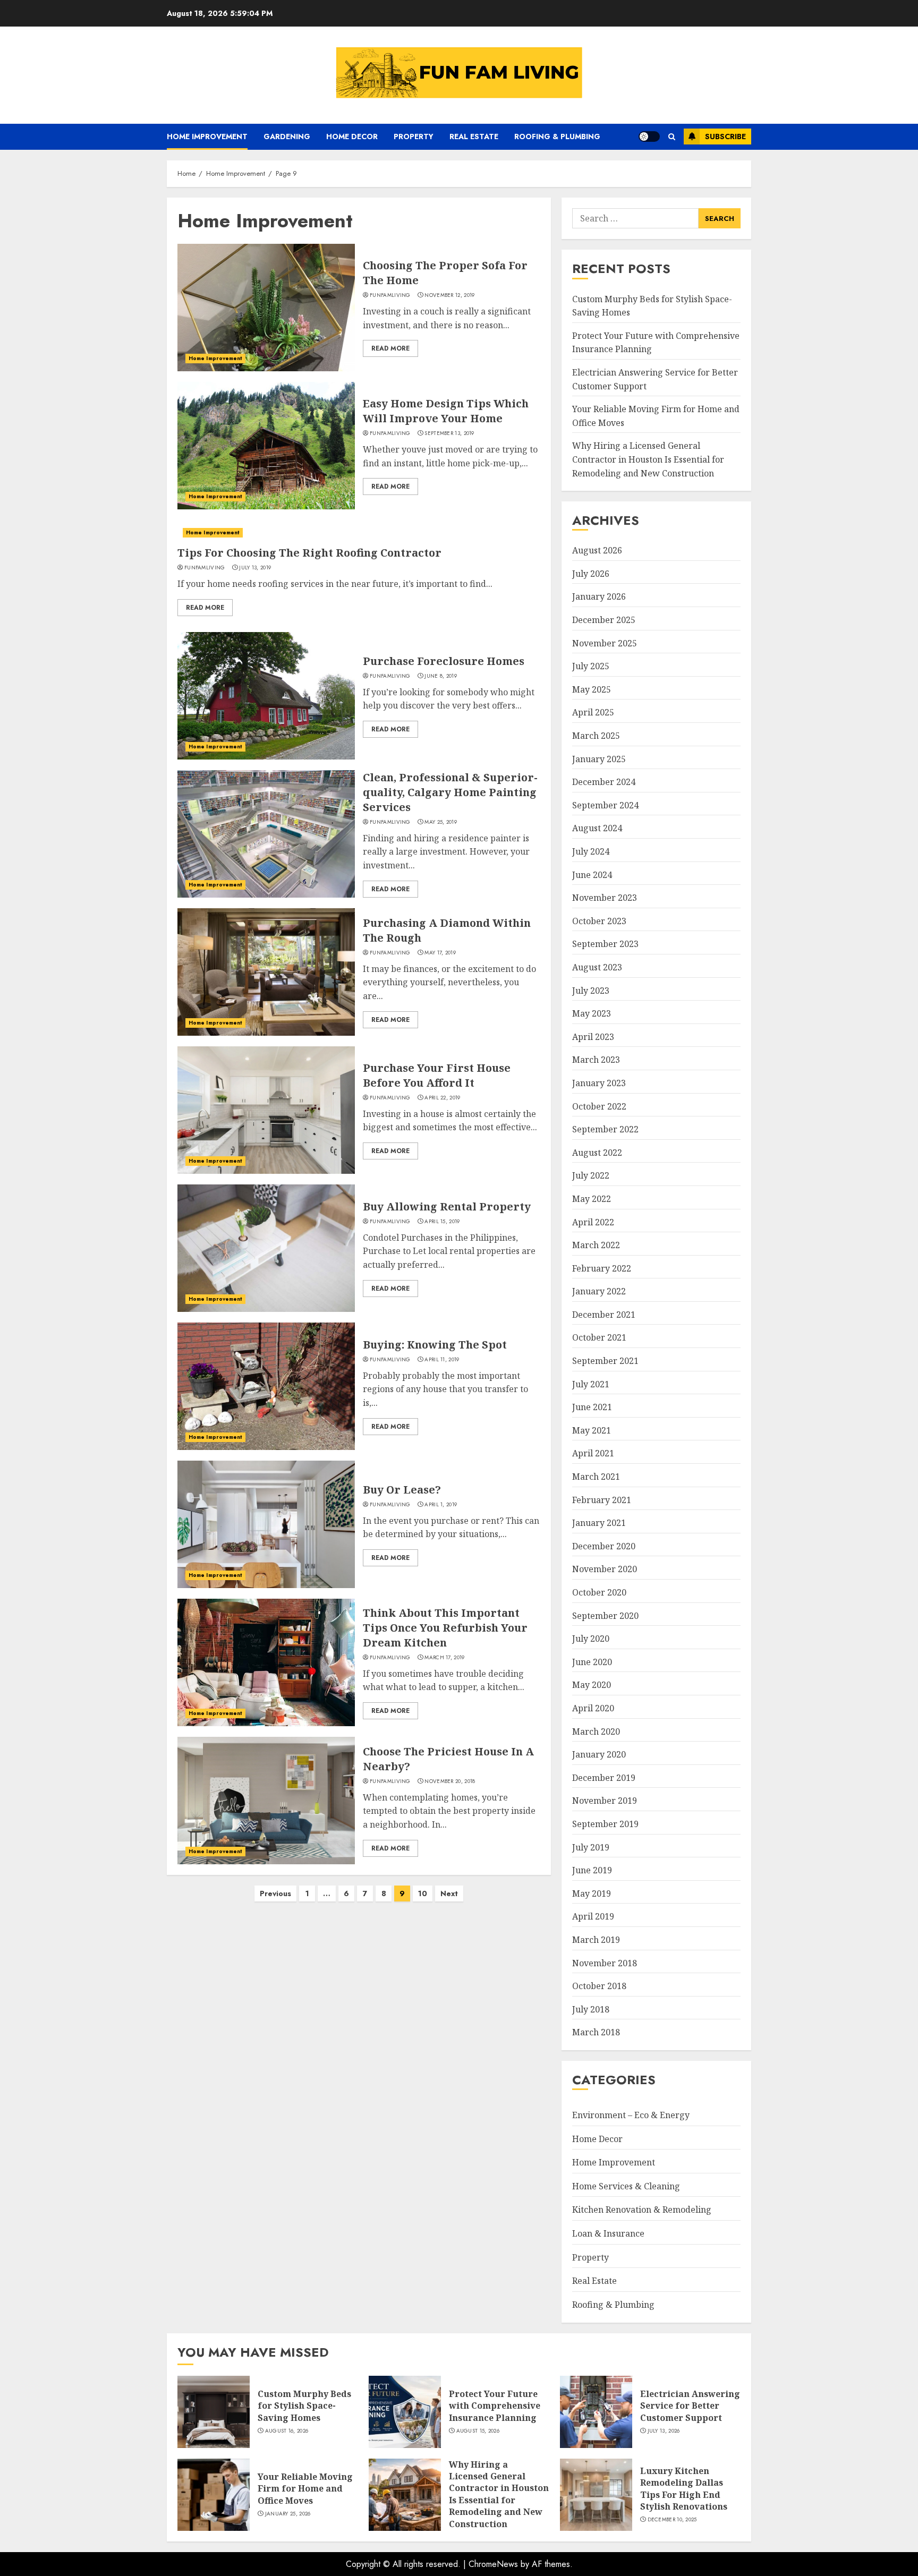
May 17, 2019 (440, 953)
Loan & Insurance (608, 2233)
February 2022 (602, 1268)
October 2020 (599, 1592)
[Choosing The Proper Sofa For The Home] (266, 308)
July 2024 (591, 851)
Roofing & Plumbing (557, 137)
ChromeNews (493, 2564)
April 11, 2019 (442, 1360)
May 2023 (592, 1013)
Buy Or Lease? (402, 1490)
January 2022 (599, 1291)
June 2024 (592, 875)
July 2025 (591, 666)
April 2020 (593, 1708)
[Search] (672, 137)
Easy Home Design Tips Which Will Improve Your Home (446, 411)
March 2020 (596, 1731)
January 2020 (599, 1754)
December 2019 (604, 1778)
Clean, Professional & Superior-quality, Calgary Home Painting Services (450, 792)
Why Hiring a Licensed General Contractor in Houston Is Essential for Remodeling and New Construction (648, 459)
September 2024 (605, 805)
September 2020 (605, 1616)
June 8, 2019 (441, 676)
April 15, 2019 (442, 1222)
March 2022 (596, 1245)
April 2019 (593, 1916)
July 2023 (591, 991)
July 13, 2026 (664, 2431)
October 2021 (599, 1337)
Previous (275, 1893)
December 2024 (604, 782)
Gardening (287, 137)
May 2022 (592, 1199)
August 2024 (597, 828)
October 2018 (599, 1986)
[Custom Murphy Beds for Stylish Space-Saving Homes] (214, 2412)
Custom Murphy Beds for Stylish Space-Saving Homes (304, 2406)
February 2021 (602, 1500)
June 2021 (592, 1407)
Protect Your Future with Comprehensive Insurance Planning (495, 2406)
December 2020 (604, 1546)
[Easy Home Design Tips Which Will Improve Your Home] (266, 446)
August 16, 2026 (287, 2431)
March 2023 (596, 1060)
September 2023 (605, 944)
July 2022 (591, 1175)
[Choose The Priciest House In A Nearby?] (266, 1801)
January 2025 (599, 759)
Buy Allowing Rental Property (447, 1206)
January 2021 (599, 1523)
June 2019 (592, 1870)
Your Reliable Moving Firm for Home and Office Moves (305, 2489)
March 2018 (596, 2032)
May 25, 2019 (441, 822)
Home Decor (352, 137)
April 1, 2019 (441, 1505)
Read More (390, 348)
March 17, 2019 (444, 1658)
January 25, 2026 (288, 2514)
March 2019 (596, 1940)
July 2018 (591, 2009)
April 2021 (593, 1453)
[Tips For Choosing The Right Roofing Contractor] (359, 533)
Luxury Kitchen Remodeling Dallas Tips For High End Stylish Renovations (684, 2489)
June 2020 (592, 1662)
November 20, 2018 (450, 1781)
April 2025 (593, 712)
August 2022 (597, 1153)
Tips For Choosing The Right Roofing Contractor (309, 553)
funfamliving (390, 295)
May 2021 (592, 1430)
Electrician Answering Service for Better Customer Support (690, 2406)
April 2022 (593, 1222)
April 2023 (593, 1037)
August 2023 (597, 967)
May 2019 (592, 1893)
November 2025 (605, 643)
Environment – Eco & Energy (631, 2115)
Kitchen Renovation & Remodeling (642, 2210)
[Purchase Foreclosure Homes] (266, 696)
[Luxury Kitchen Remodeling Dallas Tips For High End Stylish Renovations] (596, 2495)
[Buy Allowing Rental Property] (266, 1248)
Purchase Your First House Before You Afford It (437, 1075)
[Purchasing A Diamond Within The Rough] (266, 972)
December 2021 (604, 1315)
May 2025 (592, 689)
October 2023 (599, 921)
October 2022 (599, 1106)
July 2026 (591, 574)
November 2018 (605, 1963)
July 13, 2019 (255, 568)
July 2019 (591, 1847)
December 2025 (604, 620)
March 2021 (596, 1477)
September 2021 (605, 1361)
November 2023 (605, 898)
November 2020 (605, 1569)
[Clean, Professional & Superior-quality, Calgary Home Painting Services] (266, 834)
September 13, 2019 (449, 433)
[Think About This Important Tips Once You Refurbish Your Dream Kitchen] (266, 1662)
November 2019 (605, 1801)
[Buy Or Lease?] (266, 1524)
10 (423, 1893)
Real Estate (474, 137)
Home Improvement (207, 137)
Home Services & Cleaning (626, 2186)
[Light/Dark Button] (649, 137)
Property (414, 137)
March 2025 (596, 736)
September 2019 (605, 1824)
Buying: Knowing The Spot (435, 1345)
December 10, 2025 (672, 2520)
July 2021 (591, 1384)
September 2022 (605, 1129)
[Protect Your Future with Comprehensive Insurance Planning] (405, 2412)
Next (449, 1893)
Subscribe (725, 137)
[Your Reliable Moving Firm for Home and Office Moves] (214, 2495)
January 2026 (599, 596)
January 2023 (599, 1083)
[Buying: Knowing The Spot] (266, 1386)
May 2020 (592, 1685)
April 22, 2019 (442, 1098)
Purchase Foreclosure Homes (444, 661)
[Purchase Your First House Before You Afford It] (266, 1110)
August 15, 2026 (478, 2431)
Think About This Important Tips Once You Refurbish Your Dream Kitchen (445, 1628)
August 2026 (597, 550)
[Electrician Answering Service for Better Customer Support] (596, 2412)
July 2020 (591, 1639)
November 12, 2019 (449, 295)
